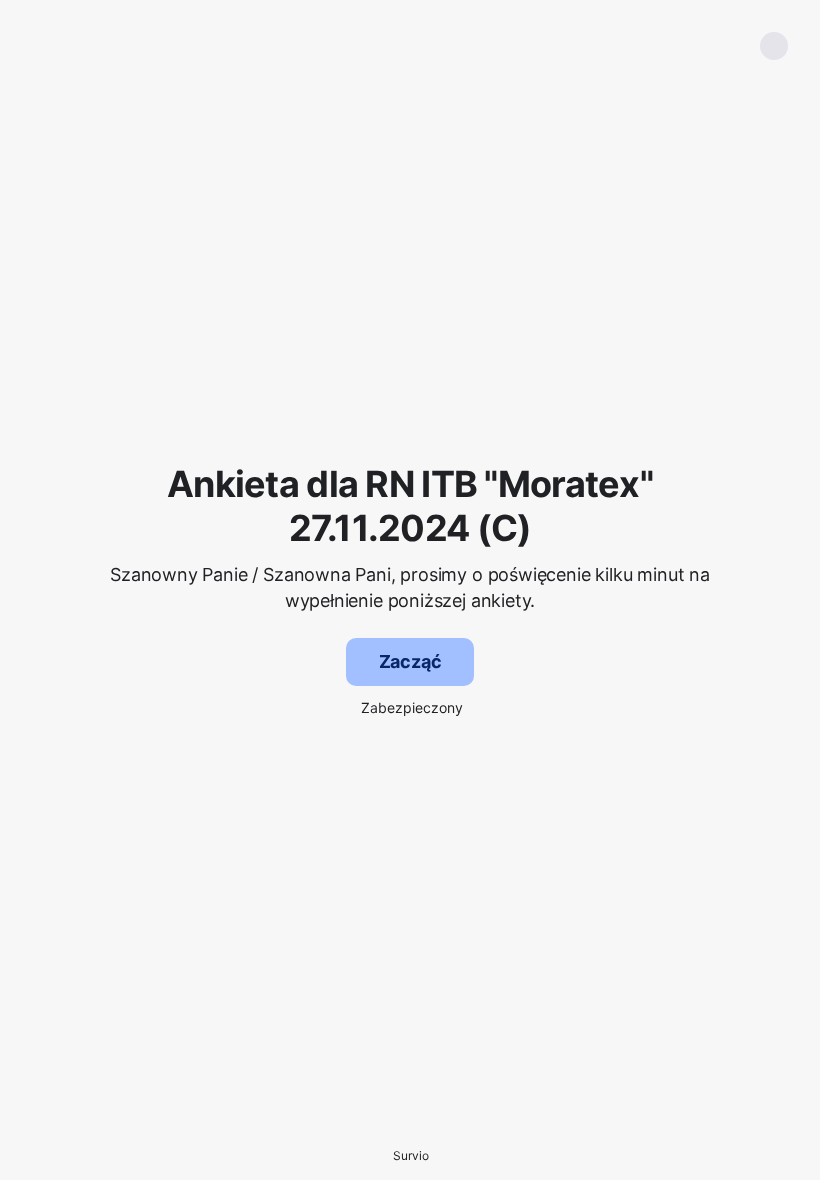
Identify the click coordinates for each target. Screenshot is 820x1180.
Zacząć (410, 661)
